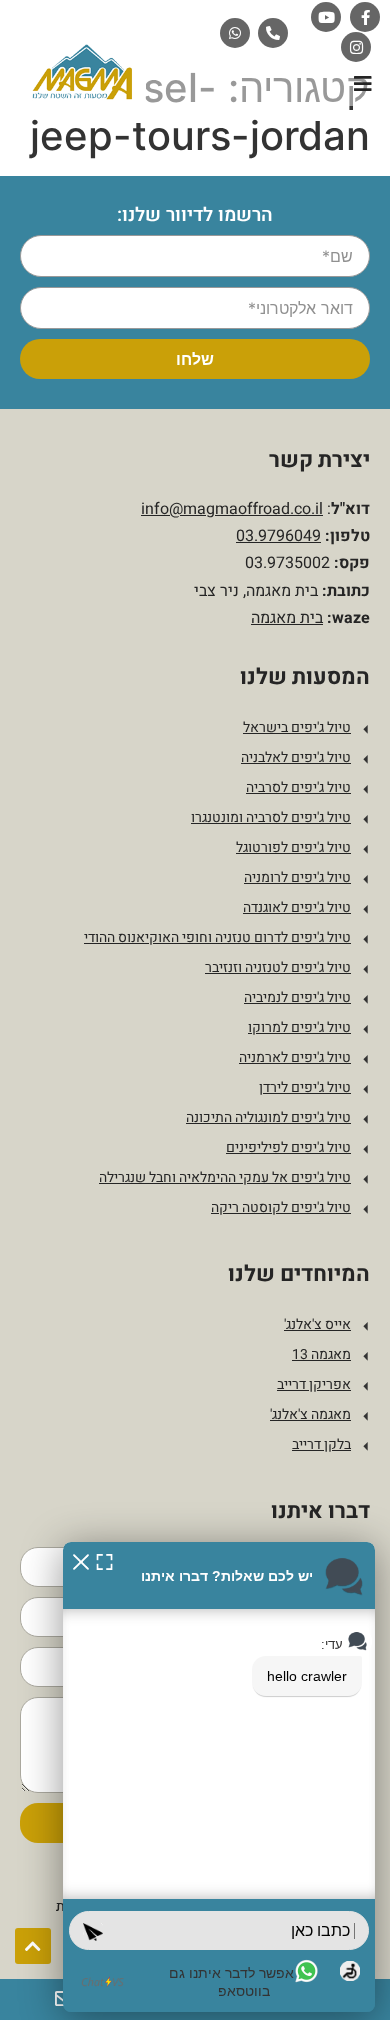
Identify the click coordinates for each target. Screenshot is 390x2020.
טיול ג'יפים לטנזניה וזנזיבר (278, 967)
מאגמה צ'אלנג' (310, 1414)
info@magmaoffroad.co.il (232, 509)
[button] (362, 83)
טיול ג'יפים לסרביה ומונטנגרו (271, 817)
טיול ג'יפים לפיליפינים (288, 1147)
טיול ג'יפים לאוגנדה (297, 907)
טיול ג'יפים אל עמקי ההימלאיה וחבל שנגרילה (225, 1177)
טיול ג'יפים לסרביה (298, 787)
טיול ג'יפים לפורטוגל (293, 847)
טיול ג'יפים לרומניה (297, 877)
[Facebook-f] (365, 17)
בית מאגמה (287, 618)
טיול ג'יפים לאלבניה (296, 757)
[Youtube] (326, 17)
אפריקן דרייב (314, 1384)
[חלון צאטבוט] (219, 1777)
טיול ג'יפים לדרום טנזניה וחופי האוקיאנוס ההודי (217, 937)
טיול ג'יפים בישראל (297, 727)
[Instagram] (356, 47)
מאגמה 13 (321, 1354)
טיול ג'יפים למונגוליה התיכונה (268, 1117)
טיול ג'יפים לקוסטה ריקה (281, 1207)
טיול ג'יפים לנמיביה (297, 997)
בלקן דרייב (321, 1444)
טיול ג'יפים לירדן (305, 1087)
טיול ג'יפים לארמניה (295, 1057)
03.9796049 (278, 536)
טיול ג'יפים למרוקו (299, 1027)
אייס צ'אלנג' (317, 1324)
